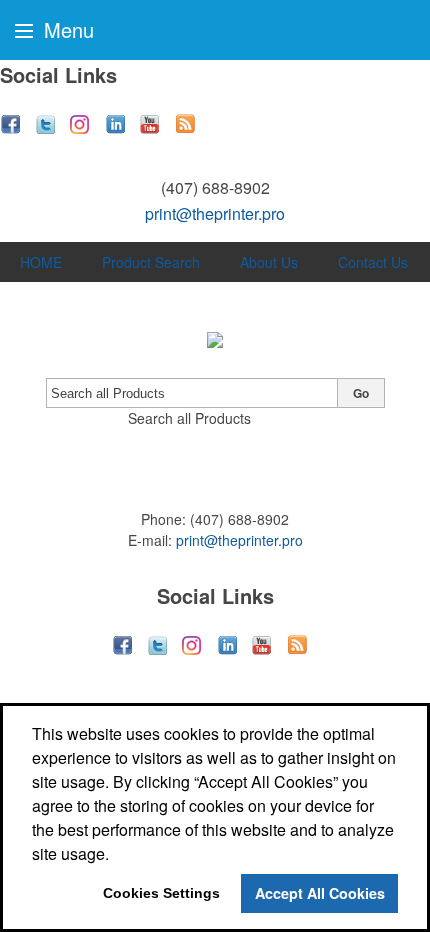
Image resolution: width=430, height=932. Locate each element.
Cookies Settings (161, 893)
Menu (66, 29)
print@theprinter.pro (215, 213)
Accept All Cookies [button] (320, 893)
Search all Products (189, 418)
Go (361, 393)
